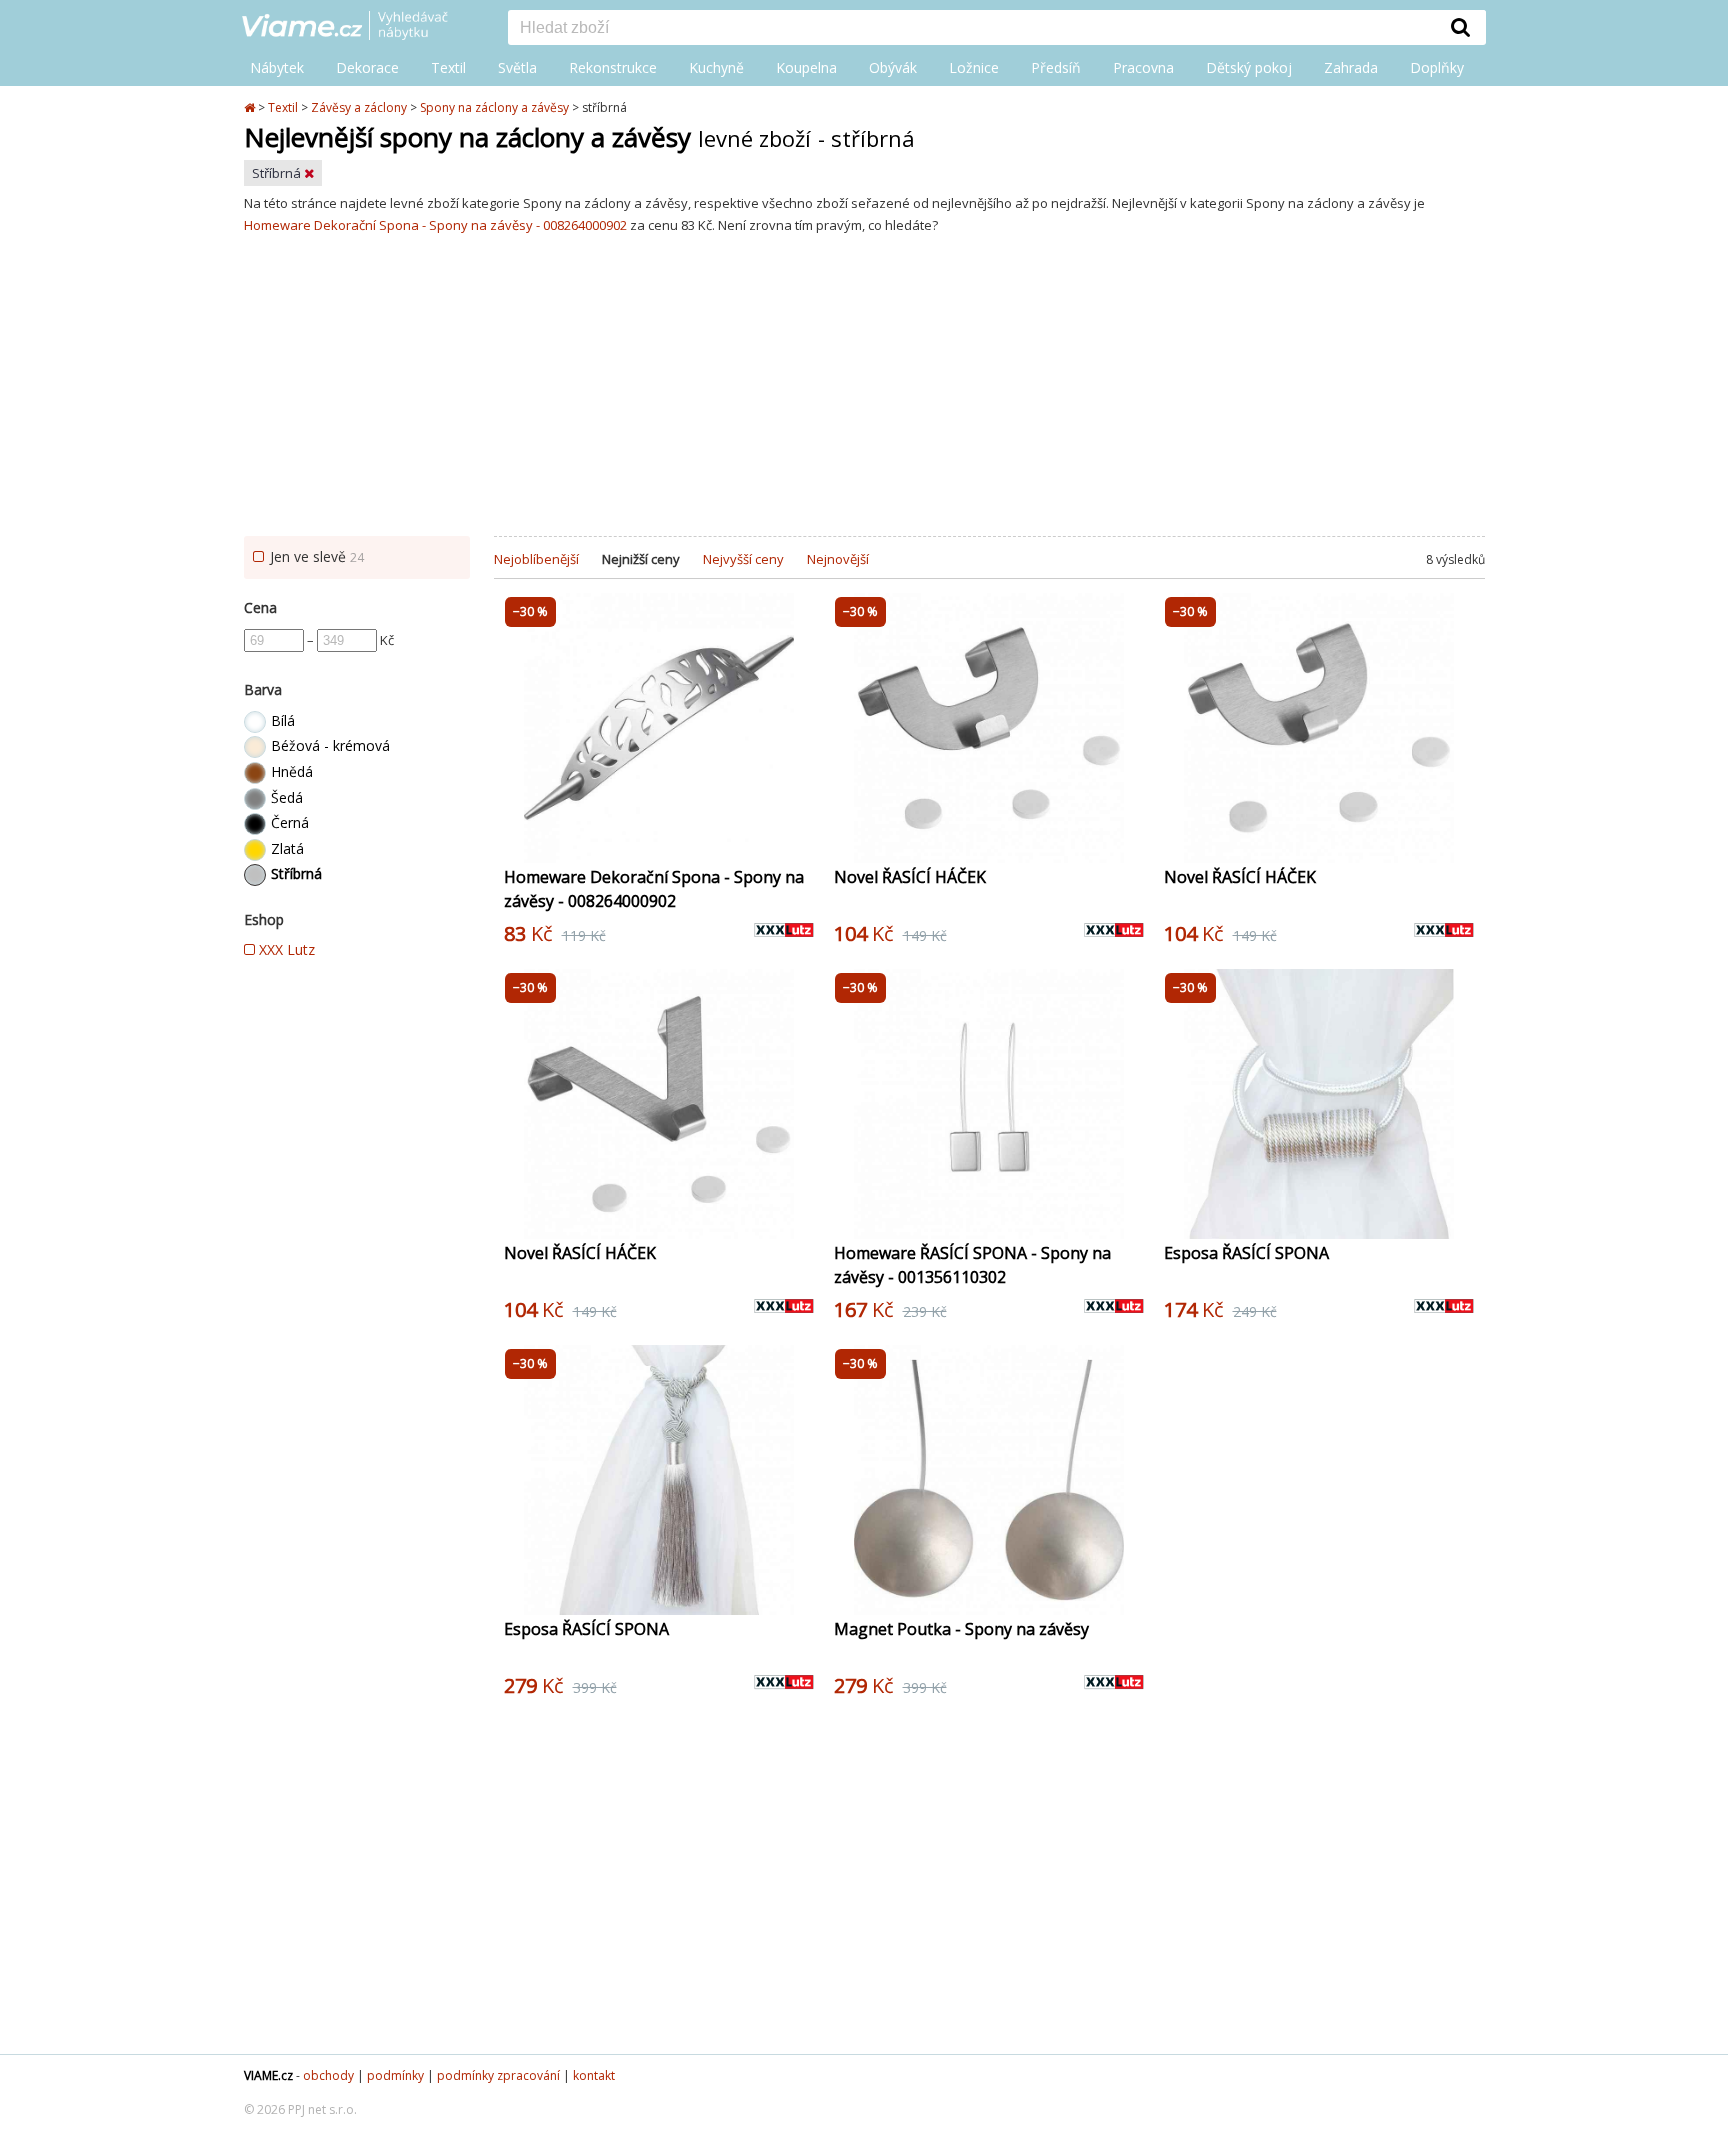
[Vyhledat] (1461, 27)
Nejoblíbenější (536, 559)
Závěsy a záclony (359, 107)
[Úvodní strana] (360, 27)
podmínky (395, 2075)
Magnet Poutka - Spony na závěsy (961, 1629)
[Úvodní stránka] (251, 107)
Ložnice (974, 67)
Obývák (893, 67)
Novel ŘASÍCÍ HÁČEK (910, 877)
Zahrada (1351, 67)
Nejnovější (838, 559)
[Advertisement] (864, 386)
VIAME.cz (268, 2075)
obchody (328, 2075)
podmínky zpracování (498, 2075)
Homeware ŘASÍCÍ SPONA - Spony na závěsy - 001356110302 (972, 1265)
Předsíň (1056, 67)
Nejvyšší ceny (743, 559)
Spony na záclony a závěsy (494, 107)
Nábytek (277, 67)
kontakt (594, 2075)
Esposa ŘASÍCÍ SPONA (1246, 1253)
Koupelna (806, 67)
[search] (972, 29)
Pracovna (1143, 67)
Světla (517, 67)
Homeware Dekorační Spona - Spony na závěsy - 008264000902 (435, 225)
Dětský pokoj (1249, 67)
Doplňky (1437, 67)
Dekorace (367, 67)
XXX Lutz (285, 949)
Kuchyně (716, 67)
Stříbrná (278, 173)
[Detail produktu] (798, 837)
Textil (448, 67)
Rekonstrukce (613, 67)
